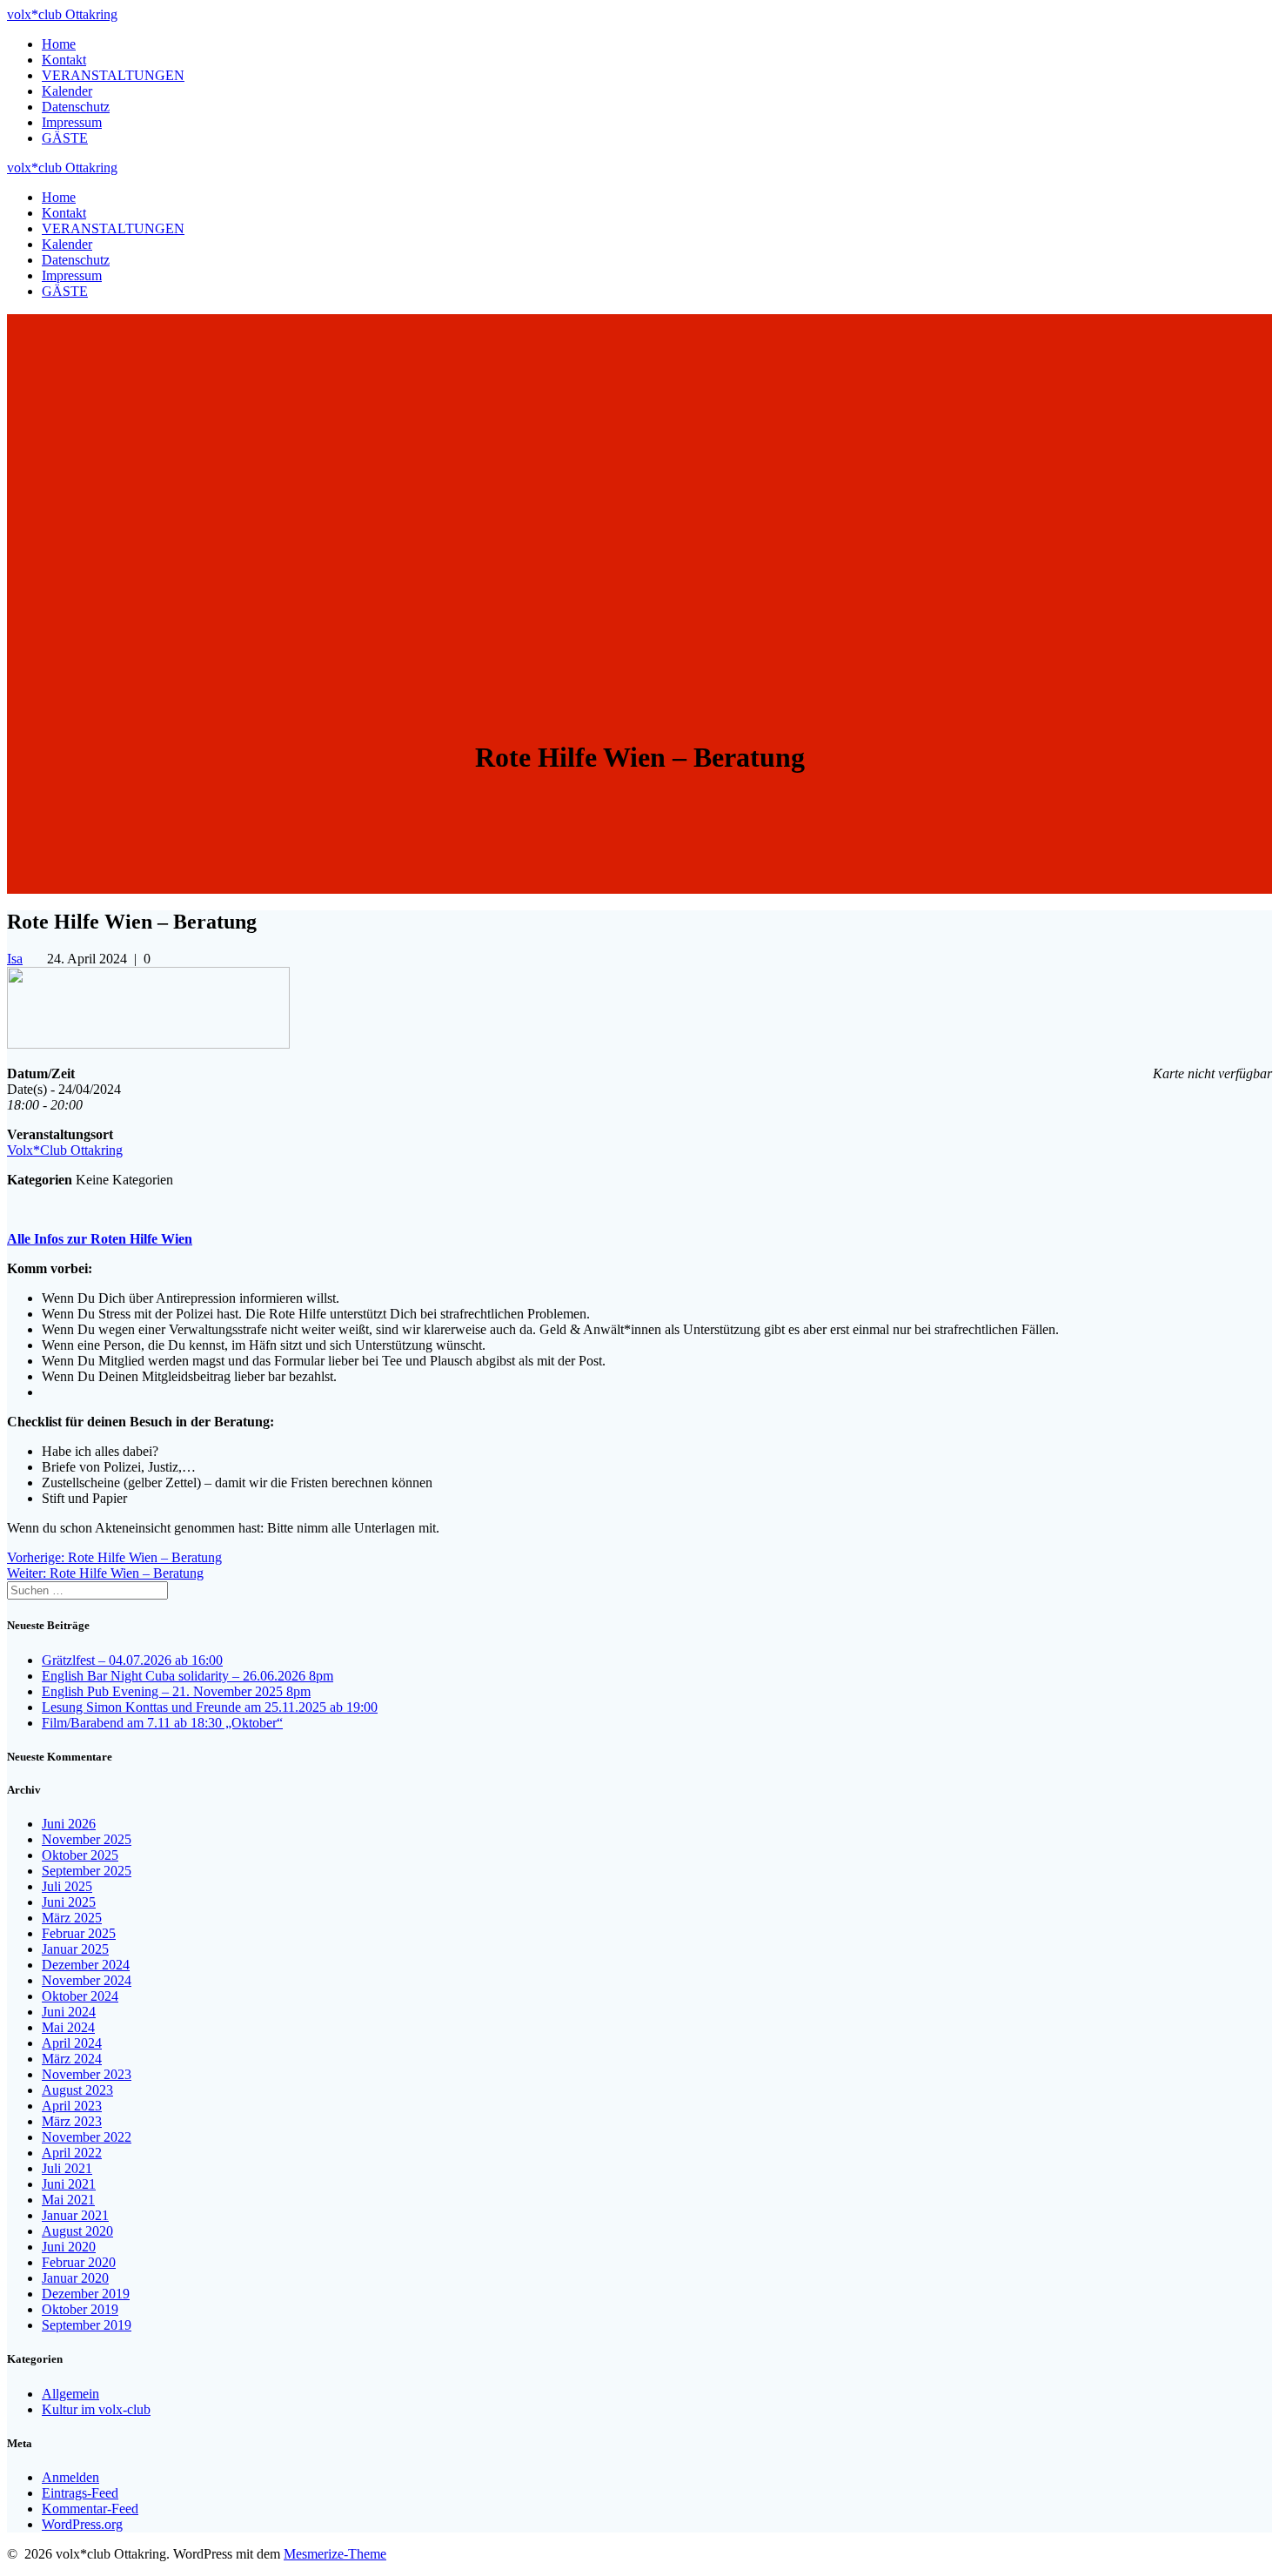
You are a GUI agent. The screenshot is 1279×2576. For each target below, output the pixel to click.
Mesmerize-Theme (335, 2554)
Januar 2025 (75, 1949)
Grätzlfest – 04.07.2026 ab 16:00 (132, 1660)
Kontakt (64, 60)
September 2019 (87, 2325)
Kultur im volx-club (96, 2409)
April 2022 (72, 2153)
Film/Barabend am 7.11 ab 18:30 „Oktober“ (162, 1723)
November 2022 (87, 2137)
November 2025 (87, 1839)
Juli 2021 (67, 2168)
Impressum (72, 122)
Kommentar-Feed (90, 2509)
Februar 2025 (79, 1933)
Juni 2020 (69, 2247)
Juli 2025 (67, 1886)
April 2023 (72, 2106)
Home (59, 44)
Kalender (67, 91)
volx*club (62, 14)
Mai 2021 (68, 2200)
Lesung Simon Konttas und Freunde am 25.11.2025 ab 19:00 (210, 1707)
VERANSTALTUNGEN (113, 75)
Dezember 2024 (86, 1965)
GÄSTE (65, 138)
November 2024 (87, 1980)
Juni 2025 (69, 1902)
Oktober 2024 (80, 1996)
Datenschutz (76, 107)
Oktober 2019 (80, 2309)
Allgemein (70, 2394)
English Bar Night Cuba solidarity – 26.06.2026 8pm (187, 1676)
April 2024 (72, 2043)
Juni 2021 (69, 2184)
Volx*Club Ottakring (65, 1150)
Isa (15, 959)
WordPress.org (82, 2524)
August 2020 (77, 2231)
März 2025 (72, 1918)
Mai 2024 (68, 2027)
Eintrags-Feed (80, 2493)
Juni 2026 (69, 1824)
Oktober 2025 (80, 1855)
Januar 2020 (75, 2278)
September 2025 (87, 1871)
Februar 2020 (79, 2262)
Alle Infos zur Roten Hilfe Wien (100, 1239)
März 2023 (72, 2121)
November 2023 (87, 2074)
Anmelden (70, 2477)
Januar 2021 (75, 2215)
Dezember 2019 (86, 2294)
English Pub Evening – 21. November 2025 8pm (176, 1691)
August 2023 (77, 2090)
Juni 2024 (69, 2012)
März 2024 (72, 2059)
